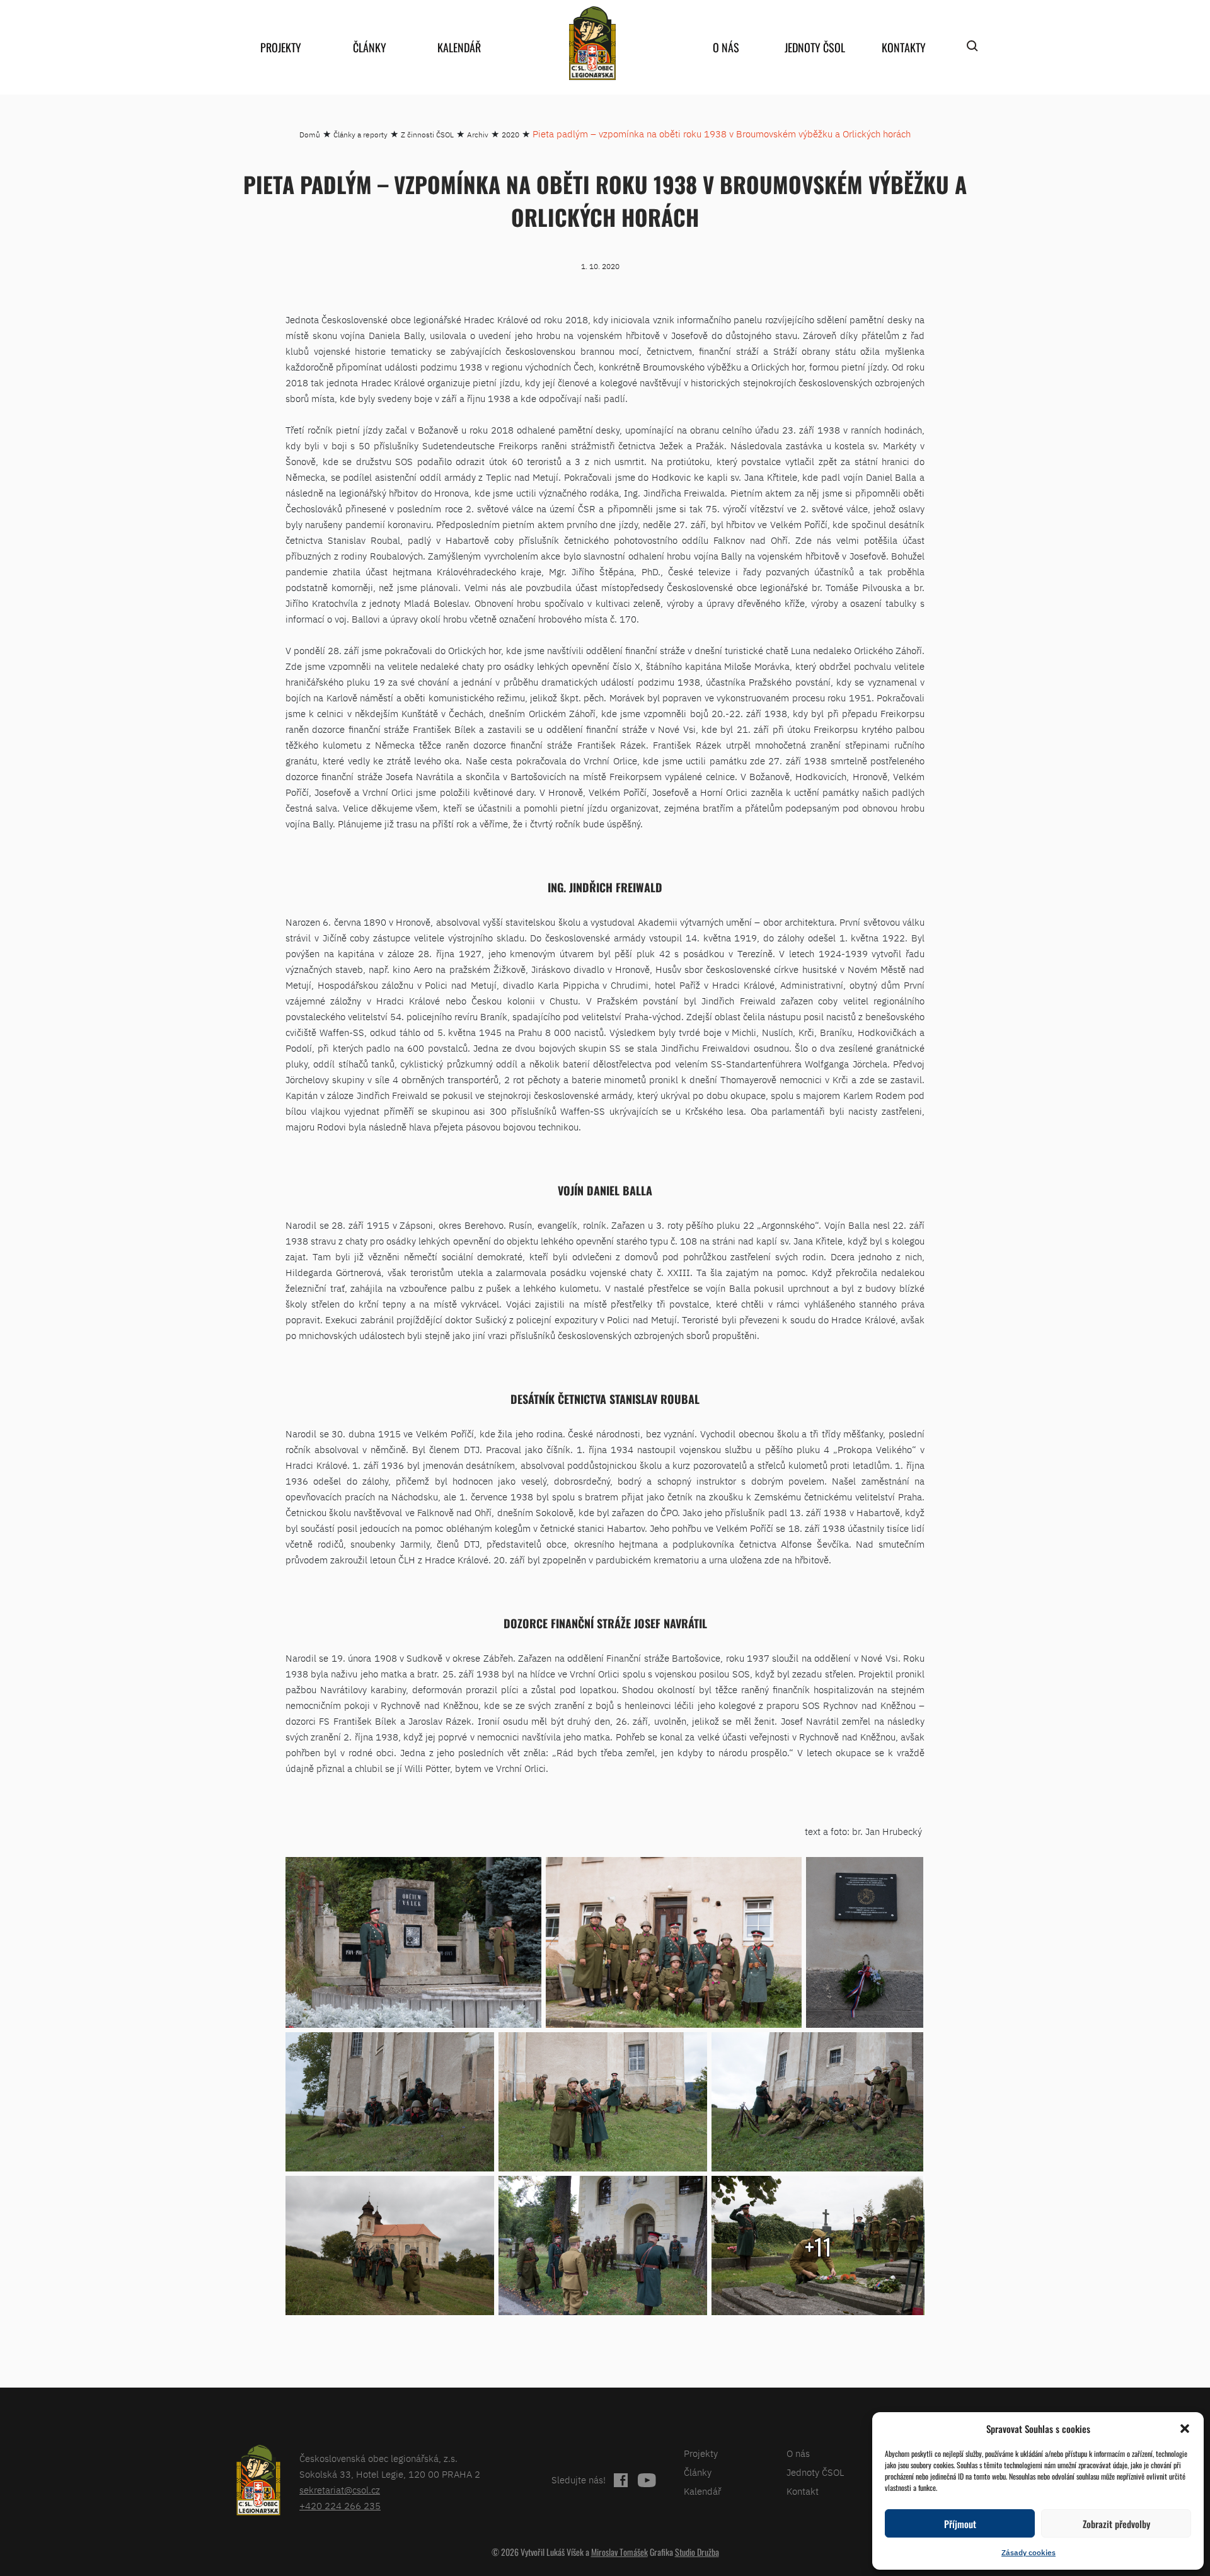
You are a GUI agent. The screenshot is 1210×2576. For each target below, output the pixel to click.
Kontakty (904, 47)
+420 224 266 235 (340, 2506)
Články (370, 47)
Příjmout (960, 2524)
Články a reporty (360, 135)
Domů (310, 135)
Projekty (281, 47)
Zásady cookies (1028, 2552)
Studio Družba (697, 2552)
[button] (1185, 2429)
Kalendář (459, 47)
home (592, 43)
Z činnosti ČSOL (427, 135)
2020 (510, 135)
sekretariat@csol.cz (340, 2490)
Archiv (478, 135)
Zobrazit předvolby (1116, 2524)
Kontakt (803, 2491)
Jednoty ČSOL (815, 47)
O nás (726, 47)
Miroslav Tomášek (619, 2552)
